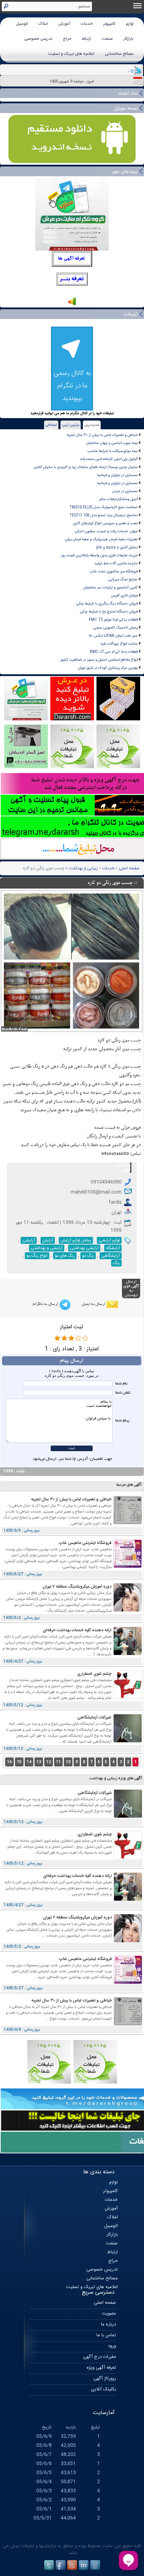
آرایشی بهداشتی (84, 1248)
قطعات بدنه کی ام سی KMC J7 (114, 652)
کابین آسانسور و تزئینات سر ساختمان (110, 588)
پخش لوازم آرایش (76, 1240)
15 (19, 1762)
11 (58, 1762)
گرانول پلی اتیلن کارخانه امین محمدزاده (109, 459)
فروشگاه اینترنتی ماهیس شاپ (85, 1543)
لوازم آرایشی (109, 1240)
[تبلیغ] (118, 767)
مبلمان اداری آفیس (124, 596)
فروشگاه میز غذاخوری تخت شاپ (114, 571)
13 (39, 1762)
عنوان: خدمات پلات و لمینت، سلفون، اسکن (106, 531)
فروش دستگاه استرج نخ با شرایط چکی (109, 612)
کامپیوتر (109, 24)
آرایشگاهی (111, 1256)
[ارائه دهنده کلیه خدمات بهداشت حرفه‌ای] (128, 1654)
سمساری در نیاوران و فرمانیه (117, 475)
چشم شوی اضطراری (94, 1674)
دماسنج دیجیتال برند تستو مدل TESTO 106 (104, 515)
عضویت (109, 2314)
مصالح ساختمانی (119, 54)
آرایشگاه (113, 1248)
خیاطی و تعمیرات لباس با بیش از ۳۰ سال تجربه (102, 435)
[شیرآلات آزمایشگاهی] (128, 1741)
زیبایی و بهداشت (83, 868)
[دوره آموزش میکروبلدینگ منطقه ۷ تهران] (128, 1610)
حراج (67, 39)
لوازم (130, 24)
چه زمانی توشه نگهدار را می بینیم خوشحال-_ (101, 70)
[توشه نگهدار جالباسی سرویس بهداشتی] (26, 767)
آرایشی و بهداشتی (47, 1248)
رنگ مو (88, 1256)
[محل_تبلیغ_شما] (72, 767)
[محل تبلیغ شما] (49, 2083)
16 (9, 1762)
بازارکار (128, 39)
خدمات (87, 24)
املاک (43, 24)
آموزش (64, 24)
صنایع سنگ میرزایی (123, 580)
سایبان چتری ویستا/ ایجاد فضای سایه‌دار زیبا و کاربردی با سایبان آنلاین (86, 467)
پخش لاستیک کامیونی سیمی (116, 628)
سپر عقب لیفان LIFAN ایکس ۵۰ (113, 636)
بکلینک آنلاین (103, 2389)
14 (29, 1762)
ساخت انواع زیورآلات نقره (119, 644)
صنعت (107, 39)
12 (49, 1762)
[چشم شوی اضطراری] (128, 1698)
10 (68, 1762)
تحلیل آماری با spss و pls (117, 547)
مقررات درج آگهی (100, 2357)
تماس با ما (106, 2335)
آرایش (48, 1240)
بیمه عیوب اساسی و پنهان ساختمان (112, 443)
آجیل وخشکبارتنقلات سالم (119, 499)
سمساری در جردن (125, 491)
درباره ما (109, 2324)
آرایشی (29, 1240)
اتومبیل (22, 24)
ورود (112, 2346)
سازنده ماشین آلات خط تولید (116, 563)
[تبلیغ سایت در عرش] (72, 719)
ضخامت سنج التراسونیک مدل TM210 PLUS (104, 507)
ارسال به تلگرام (45, 1304)
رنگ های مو (65, 1256)
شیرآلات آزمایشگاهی (94, 1717)
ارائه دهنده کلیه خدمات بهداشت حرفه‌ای (77, 1630)
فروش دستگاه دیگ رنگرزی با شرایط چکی (107, 604)
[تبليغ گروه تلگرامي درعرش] (26, 719)
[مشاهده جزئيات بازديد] (72, 305)
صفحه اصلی (129, 868)
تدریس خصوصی (38, 39)
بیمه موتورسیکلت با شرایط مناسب (113, 451)
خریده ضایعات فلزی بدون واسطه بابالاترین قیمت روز (99, 555)
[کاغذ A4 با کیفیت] (118, 719)
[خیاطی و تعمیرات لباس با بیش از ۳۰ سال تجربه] (128, 1523)
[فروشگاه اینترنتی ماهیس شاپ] (128, 1567)
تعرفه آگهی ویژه (101, 2368)
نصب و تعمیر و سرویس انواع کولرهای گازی (105, 523)
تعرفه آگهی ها (71, 259)
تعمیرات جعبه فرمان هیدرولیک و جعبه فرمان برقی (101, 539)
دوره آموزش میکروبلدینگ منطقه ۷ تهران (77, 1587)
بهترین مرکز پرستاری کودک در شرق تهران (108, 668)
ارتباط (87, 39)
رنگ (116, 1263)
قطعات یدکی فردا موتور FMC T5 (113, 620)
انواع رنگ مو (37, 1256)
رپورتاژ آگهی (105, 2378)
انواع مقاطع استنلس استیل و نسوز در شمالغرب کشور (99, 660)
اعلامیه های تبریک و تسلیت (71, 54)
